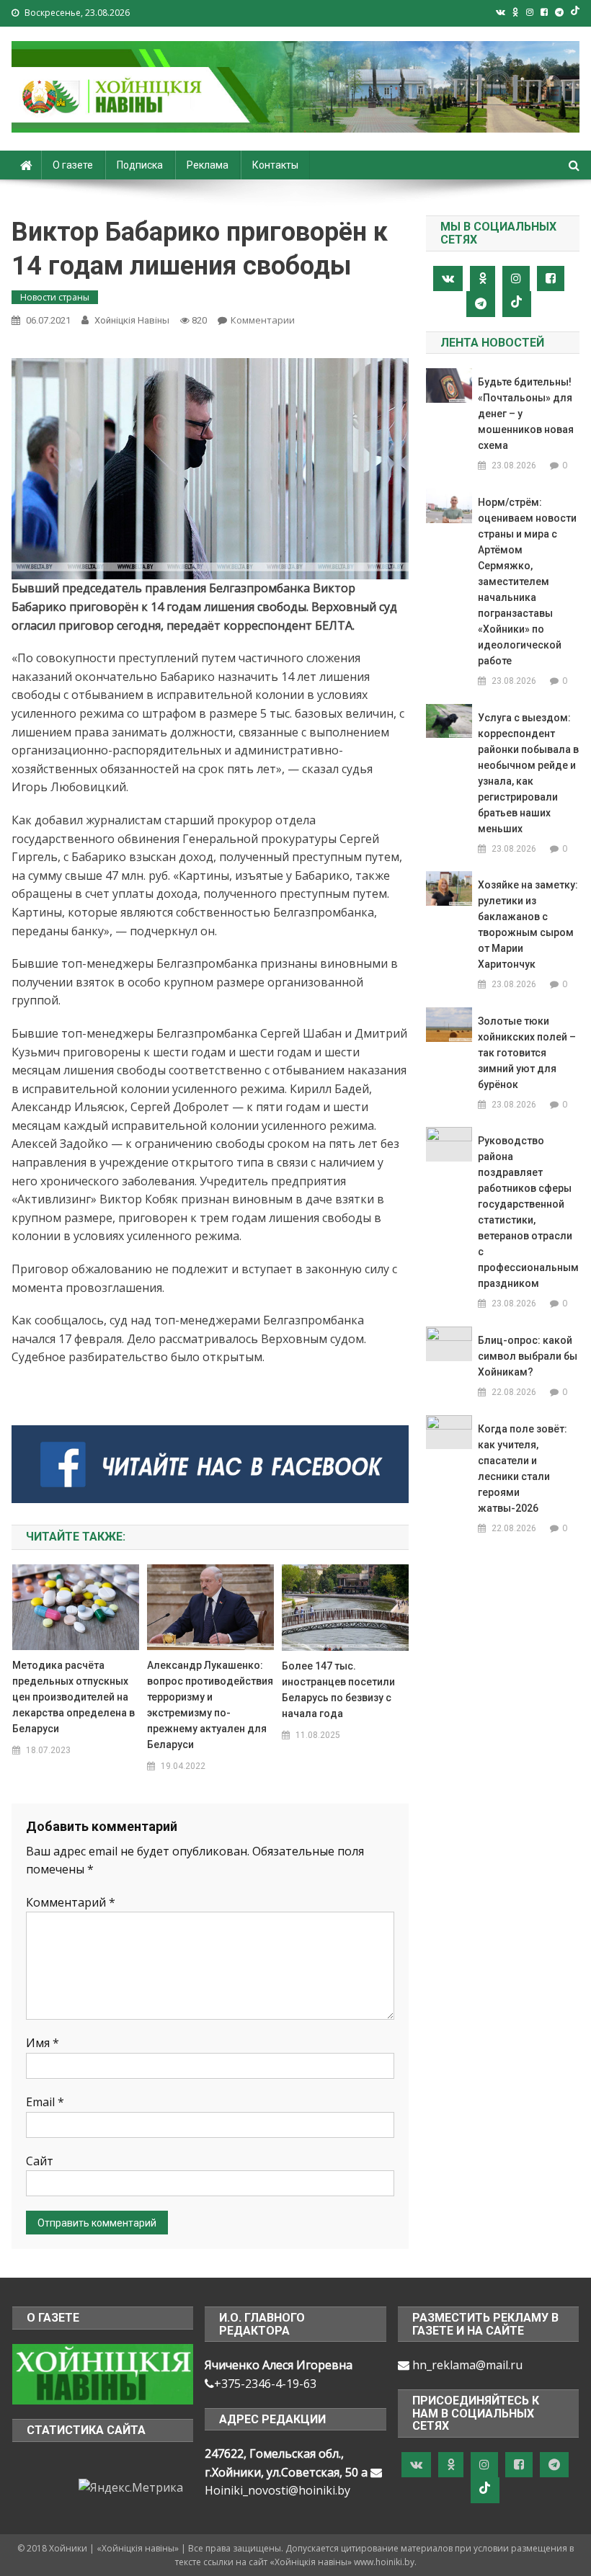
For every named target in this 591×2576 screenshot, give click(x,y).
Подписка (140, 165)
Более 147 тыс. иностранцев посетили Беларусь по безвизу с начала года (338, 1690)
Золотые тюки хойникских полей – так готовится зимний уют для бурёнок (527, 1053)
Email (45, 2102)
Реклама (208, 165)
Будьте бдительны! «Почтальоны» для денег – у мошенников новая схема (526, 414)
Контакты (275, 165)
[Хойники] (103, 2373)
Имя (43, 2043)
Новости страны (55, 297)
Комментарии (263, 320)
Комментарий (71, 1902)
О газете (73, 165)
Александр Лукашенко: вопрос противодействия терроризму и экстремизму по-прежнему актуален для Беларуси (210, 1705)
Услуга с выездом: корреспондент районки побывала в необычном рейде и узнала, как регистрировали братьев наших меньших (528, 773)
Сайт (40, 2161)
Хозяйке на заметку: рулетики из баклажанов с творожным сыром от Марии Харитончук (528, 924)
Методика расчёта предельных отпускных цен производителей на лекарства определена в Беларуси (74, 1697)
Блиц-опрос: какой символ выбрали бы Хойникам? (528, 1356)
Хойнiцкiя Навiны (132, 320)
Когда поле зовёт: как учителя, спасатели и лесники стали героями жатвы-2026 (523, 1469)
